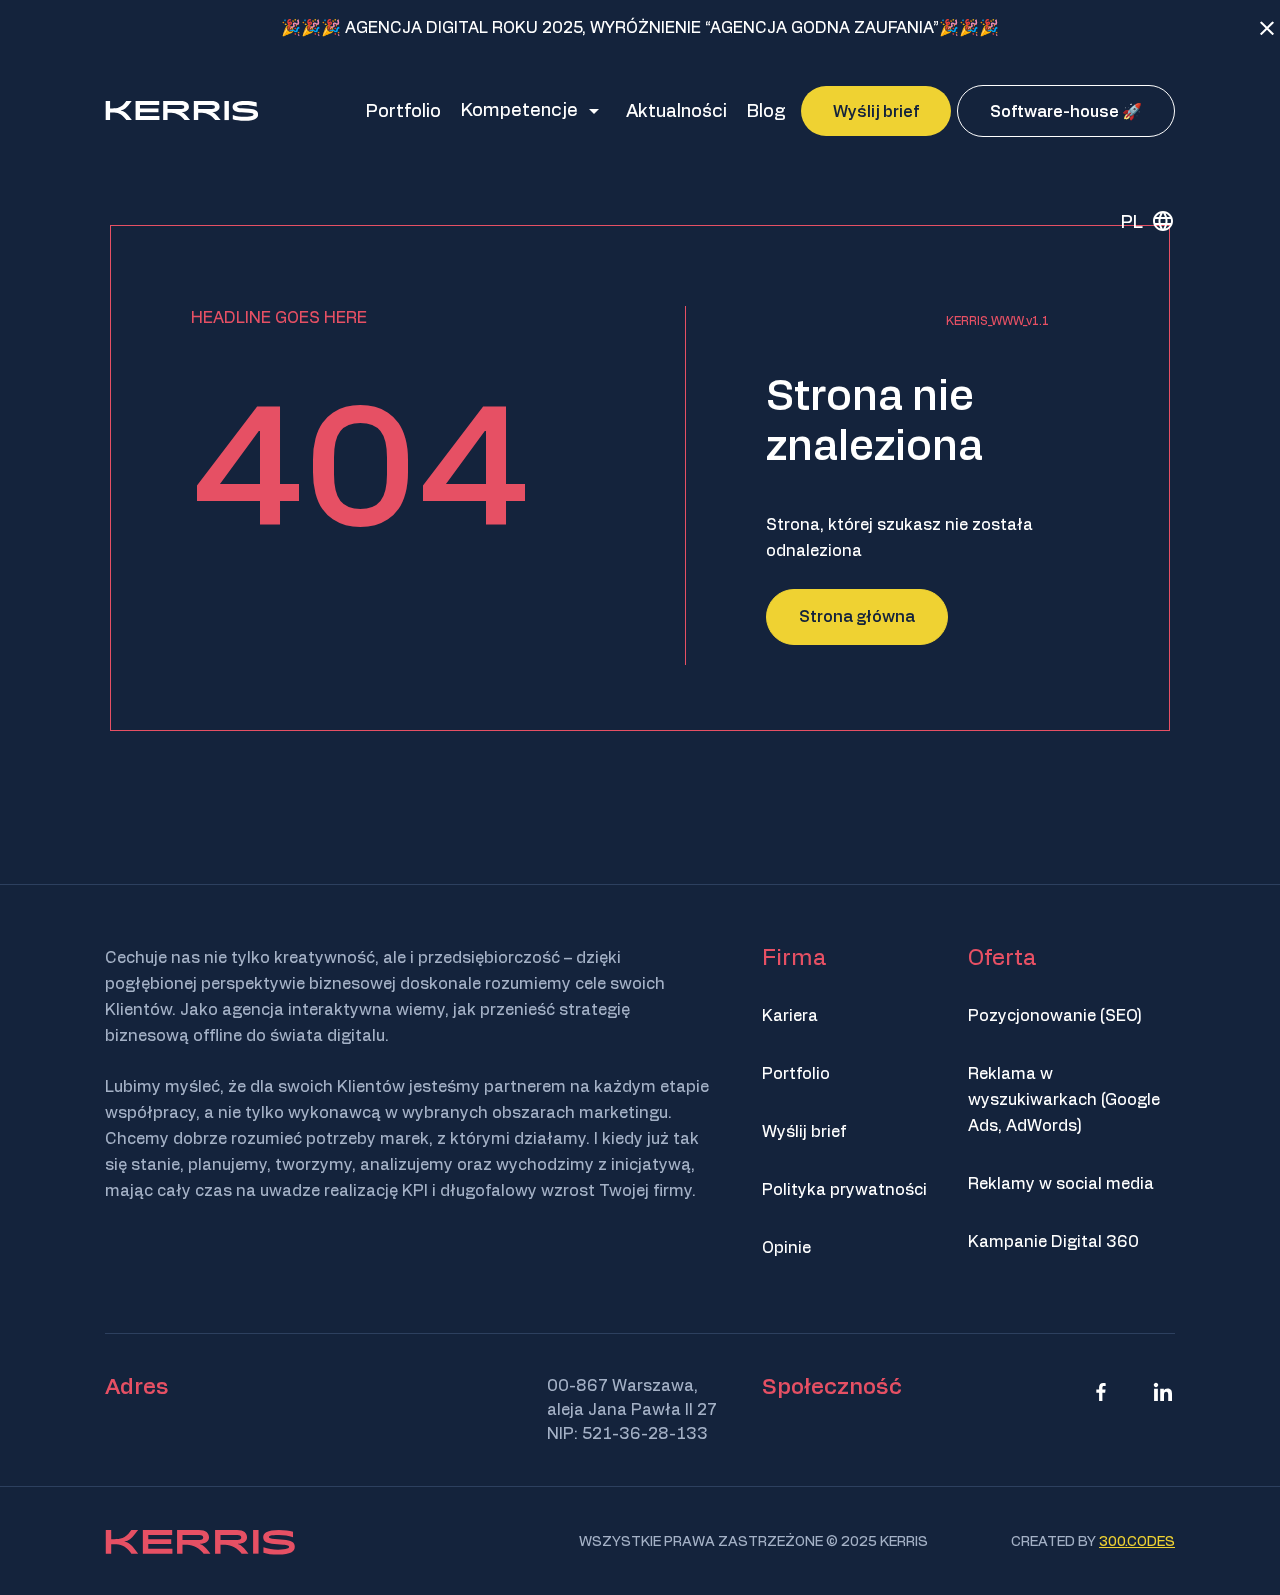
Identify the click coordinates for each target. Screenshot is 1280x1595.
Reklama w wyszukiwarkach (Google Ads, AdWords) (1064, 1100)
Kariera (790, 1016)
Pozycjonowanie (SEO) (1055, 1016)
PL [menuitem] (1132, 222)
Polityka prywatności (844, 1190)
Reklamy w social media (1061, 1184)
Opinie (786, 1248)
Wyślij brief (804, 1132)
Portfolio (796, 1074)
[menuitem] (1140, 221)
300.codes (1137, 1542)
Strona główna (857, 617)
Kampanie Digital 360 (1053, 1242)
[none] (1140, 221)
